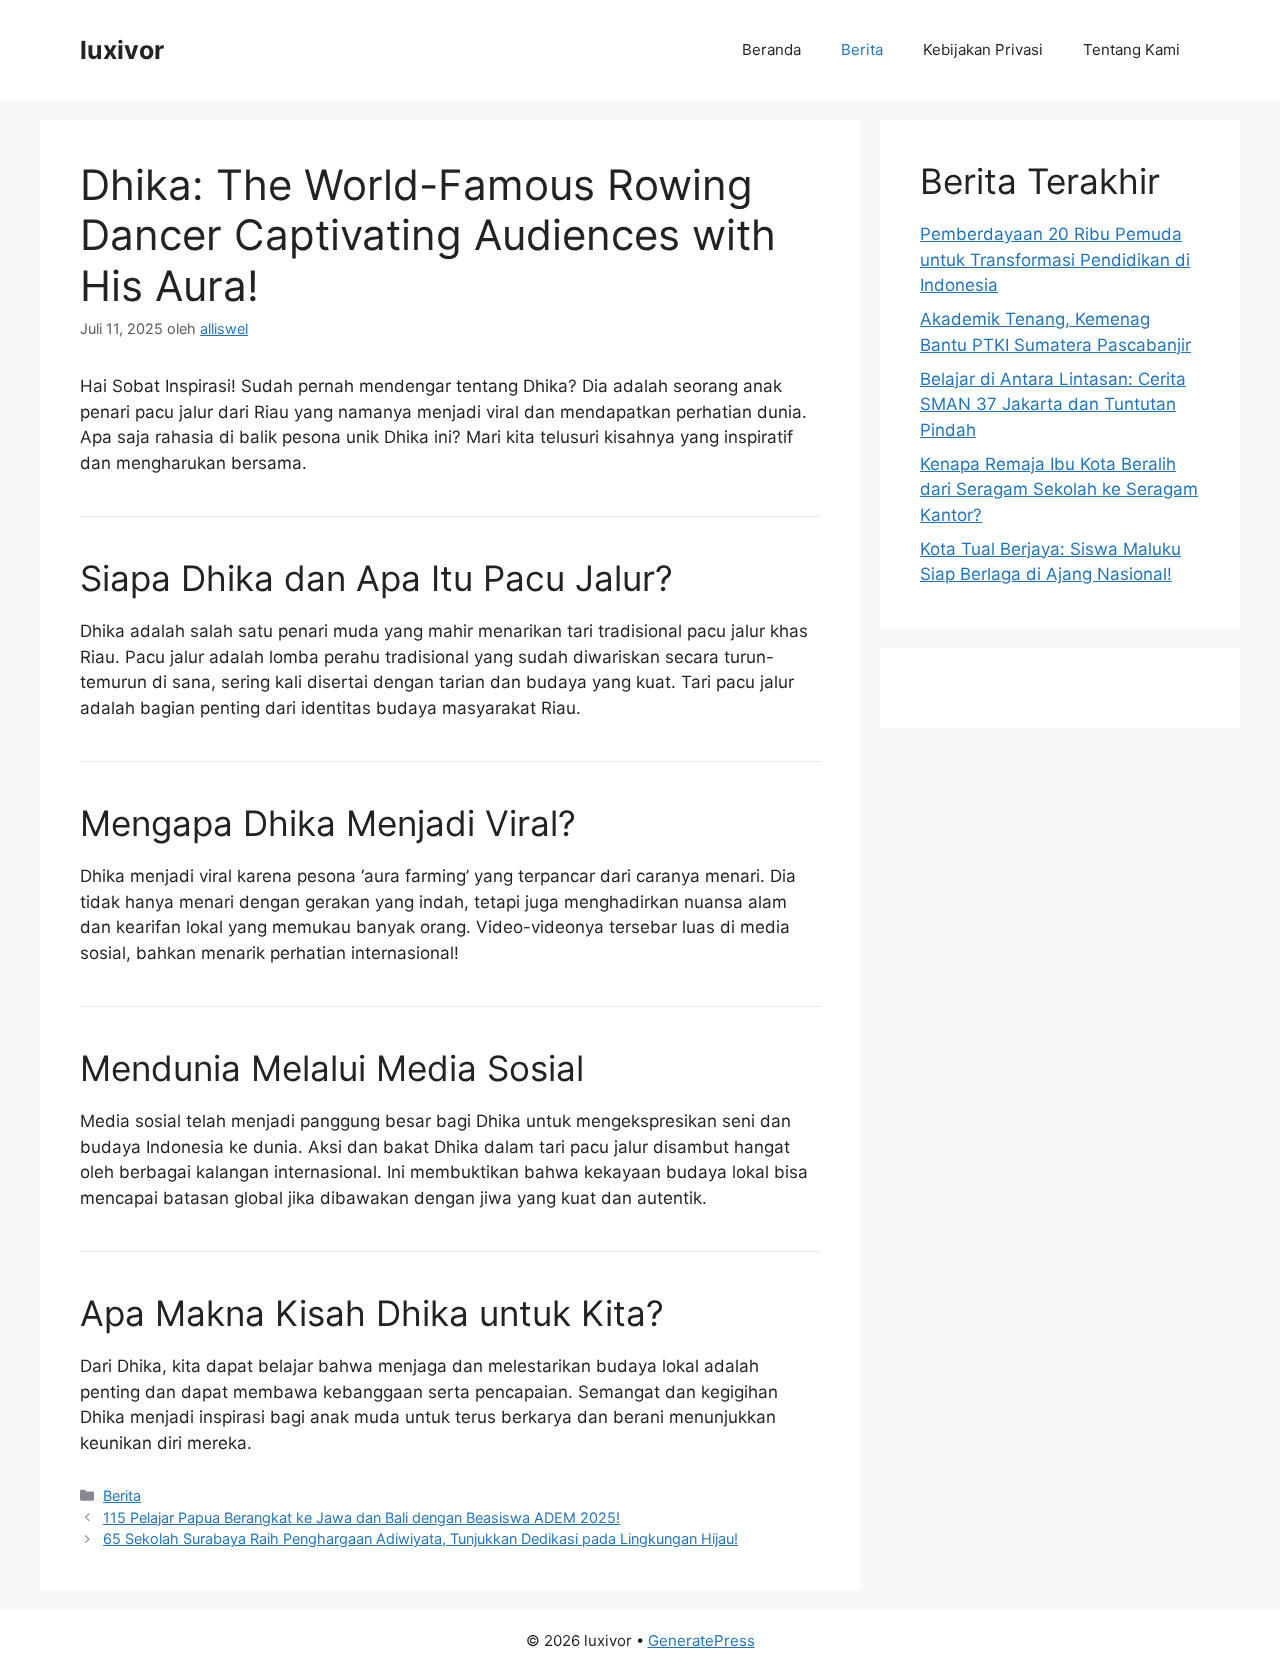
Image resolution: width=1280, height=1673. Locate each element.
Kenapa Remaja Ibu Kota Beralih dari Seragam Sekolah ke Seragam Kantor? (1059, 489)
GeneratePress (701, 1640)
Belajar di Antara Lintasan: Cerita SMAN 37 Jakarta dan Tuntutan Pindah (1053, 404)
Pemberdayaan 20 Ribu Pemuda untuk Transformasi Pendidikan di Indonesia (1055, 259)
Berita (862, 49)
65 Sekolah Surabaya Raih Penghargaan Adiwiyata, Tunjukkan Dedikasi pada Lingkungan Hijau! (420, 1538)
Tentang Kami (1131, 49)
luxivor (122, 50)
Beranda (771, 49)
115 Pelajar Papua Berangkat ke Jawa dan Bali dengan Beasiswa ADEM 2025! (361, 1517)
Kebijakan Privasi (983, 49)
